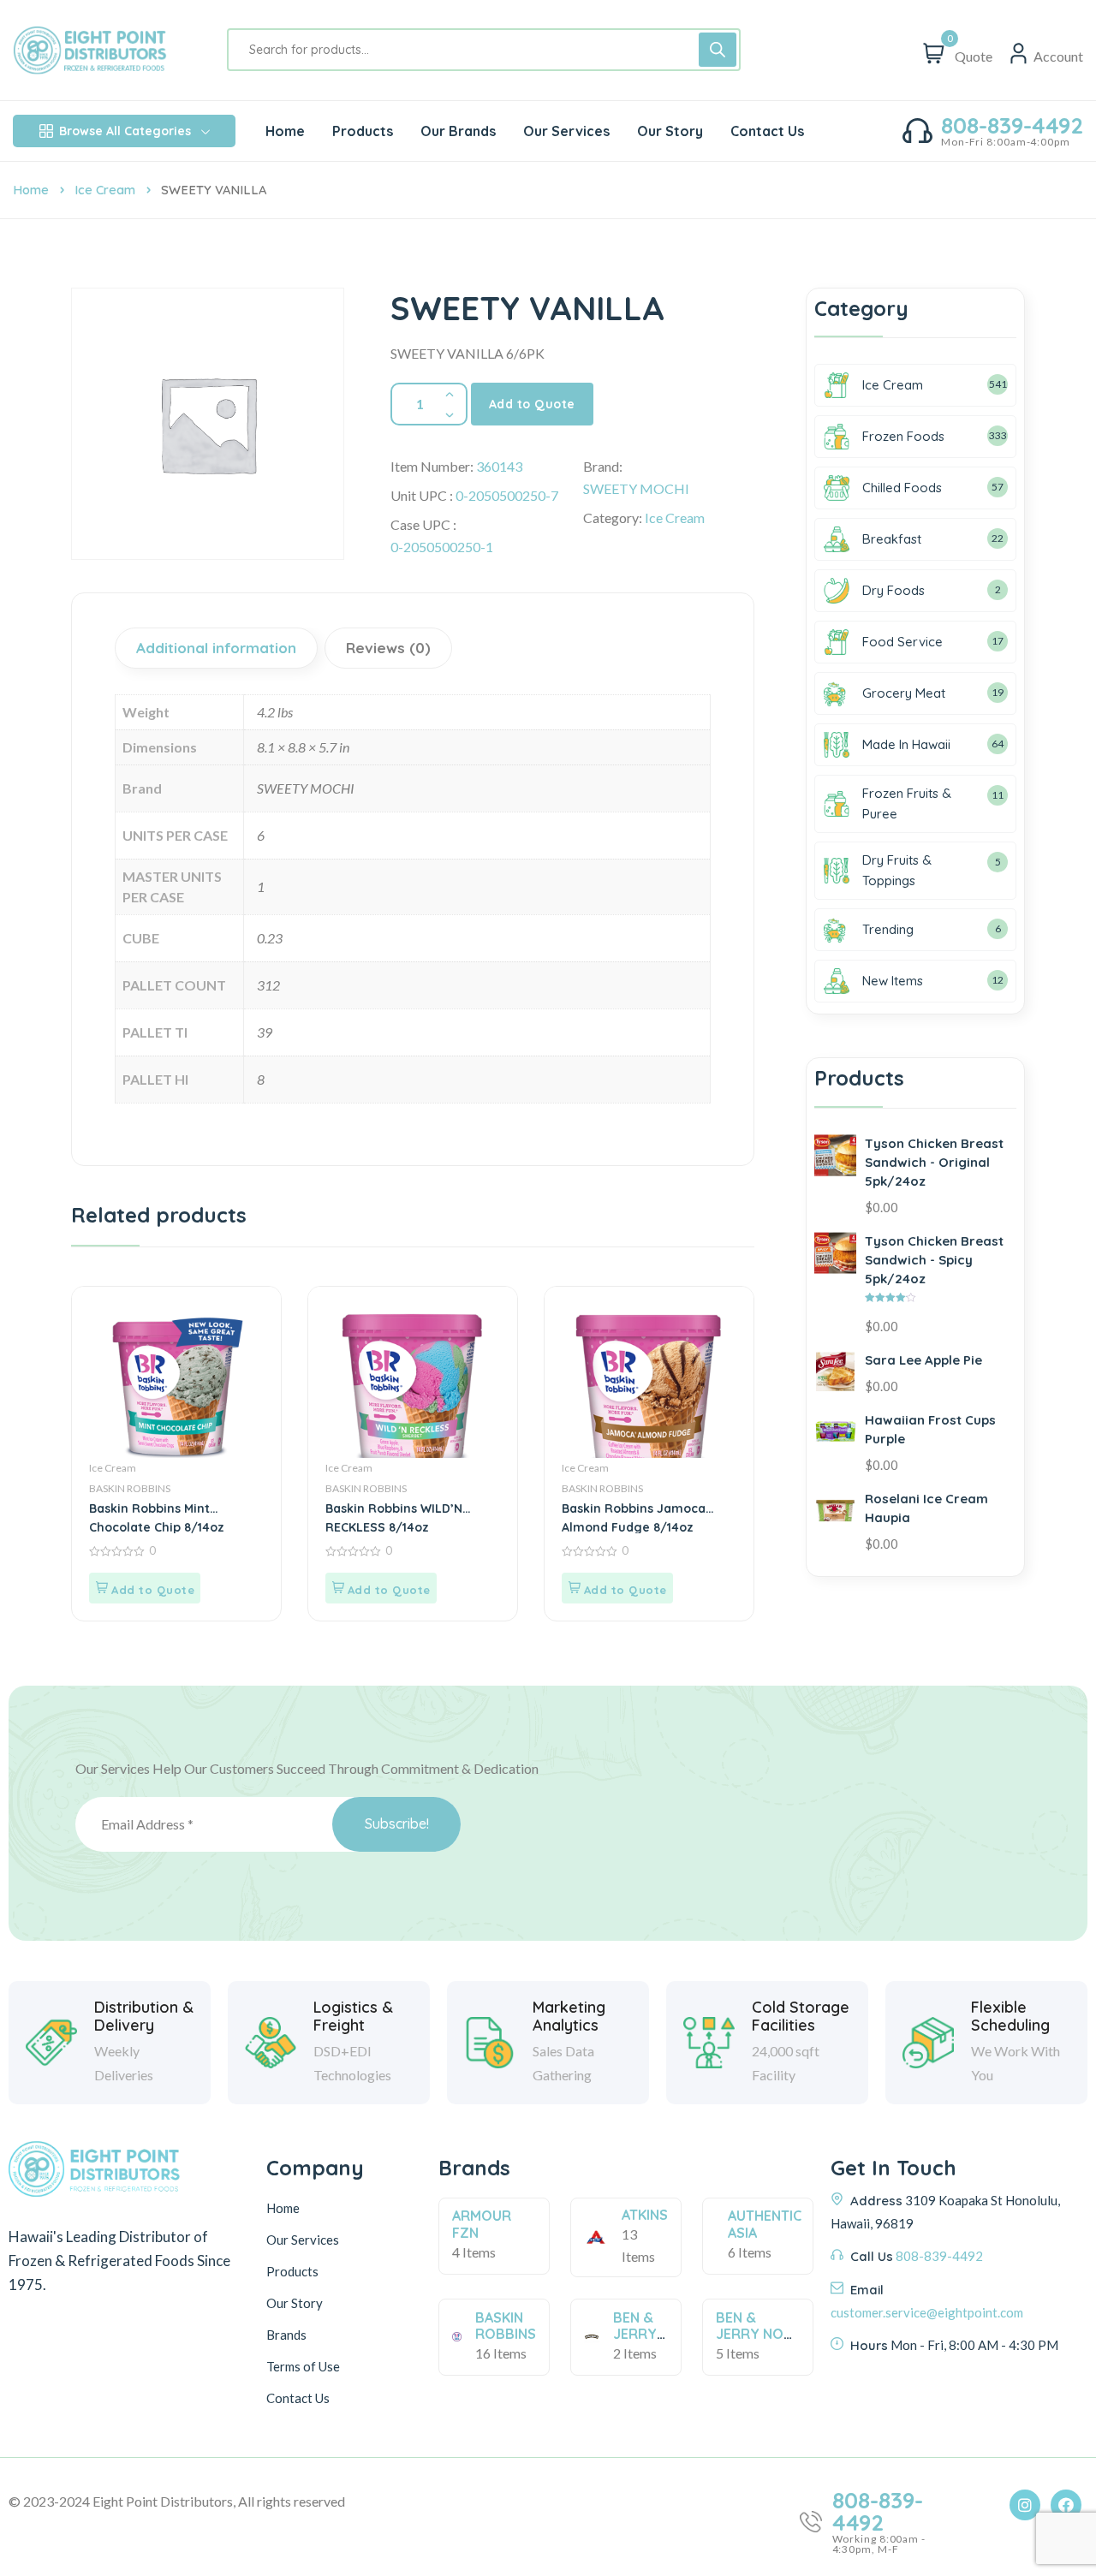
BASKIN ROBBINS (130, 1488)
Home (31, 190)
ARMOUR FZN (482, 2224)
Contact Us (298, 2398)
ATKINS (645, 2215)
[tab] (218, 648)
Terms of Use (303, 2366)
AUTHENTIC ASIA (765, 2224)
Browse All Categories (125, 131)
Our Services (303, 2240)
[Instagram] (1025, 2505)
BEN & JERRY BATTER (639, 2334)
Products (292, 2271)
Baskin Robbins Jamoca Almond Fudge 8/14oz (634, 1517)
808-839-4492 (1012, 126)
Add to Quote (532, 404)
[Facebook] (1066, 2505)
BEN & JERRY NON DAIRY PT (754, 2334)
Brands (286, 2335)
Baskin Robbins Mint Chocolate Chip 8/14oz (157, 1517)
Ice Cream (105, 190)
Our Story (295, 2303)
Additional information (216, 648)
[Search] (718, 50)
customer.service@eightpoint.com (927, 2312)
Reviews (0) (388, 648)
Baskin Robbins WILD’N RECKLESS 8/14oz (394, 1517)
